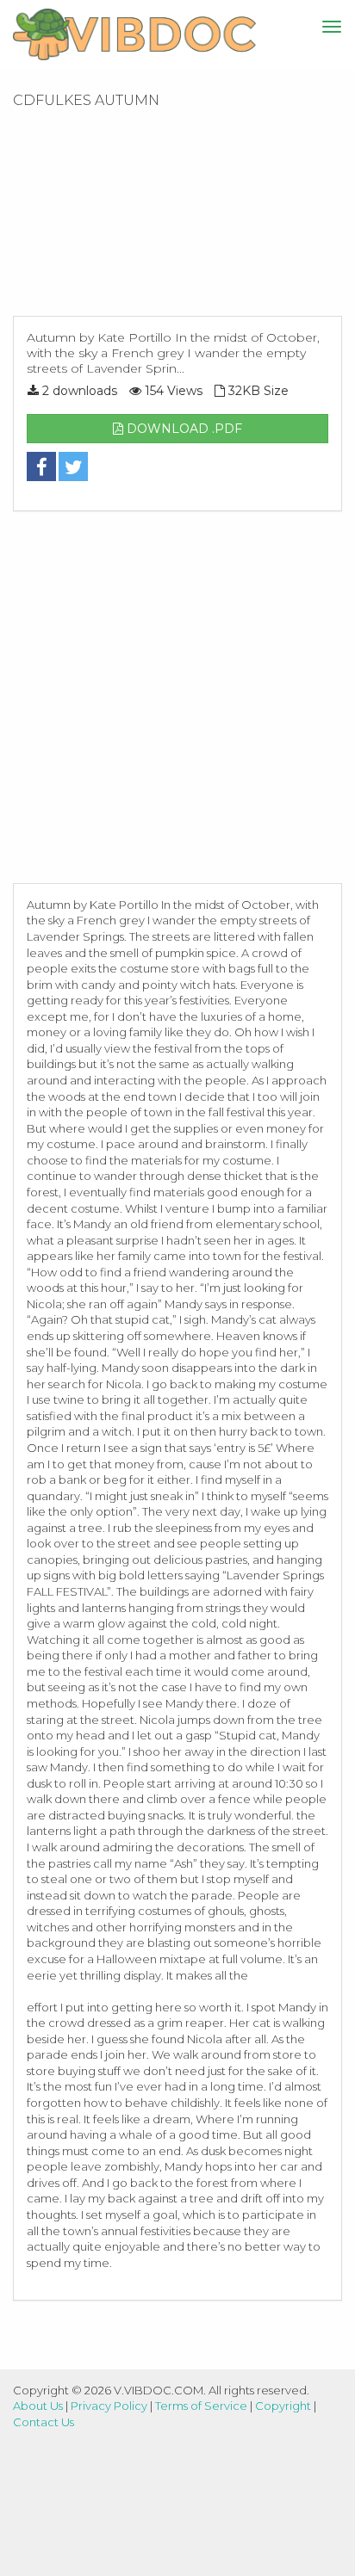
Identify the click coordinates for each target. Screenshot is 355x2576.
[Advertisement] (177, 218)
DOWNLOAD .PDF (183, 429)
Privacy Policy (109, 2406)
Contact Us (44, 2422)
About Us (38, 2406)
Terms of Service (201, 2406)
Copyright (283, 2406)
